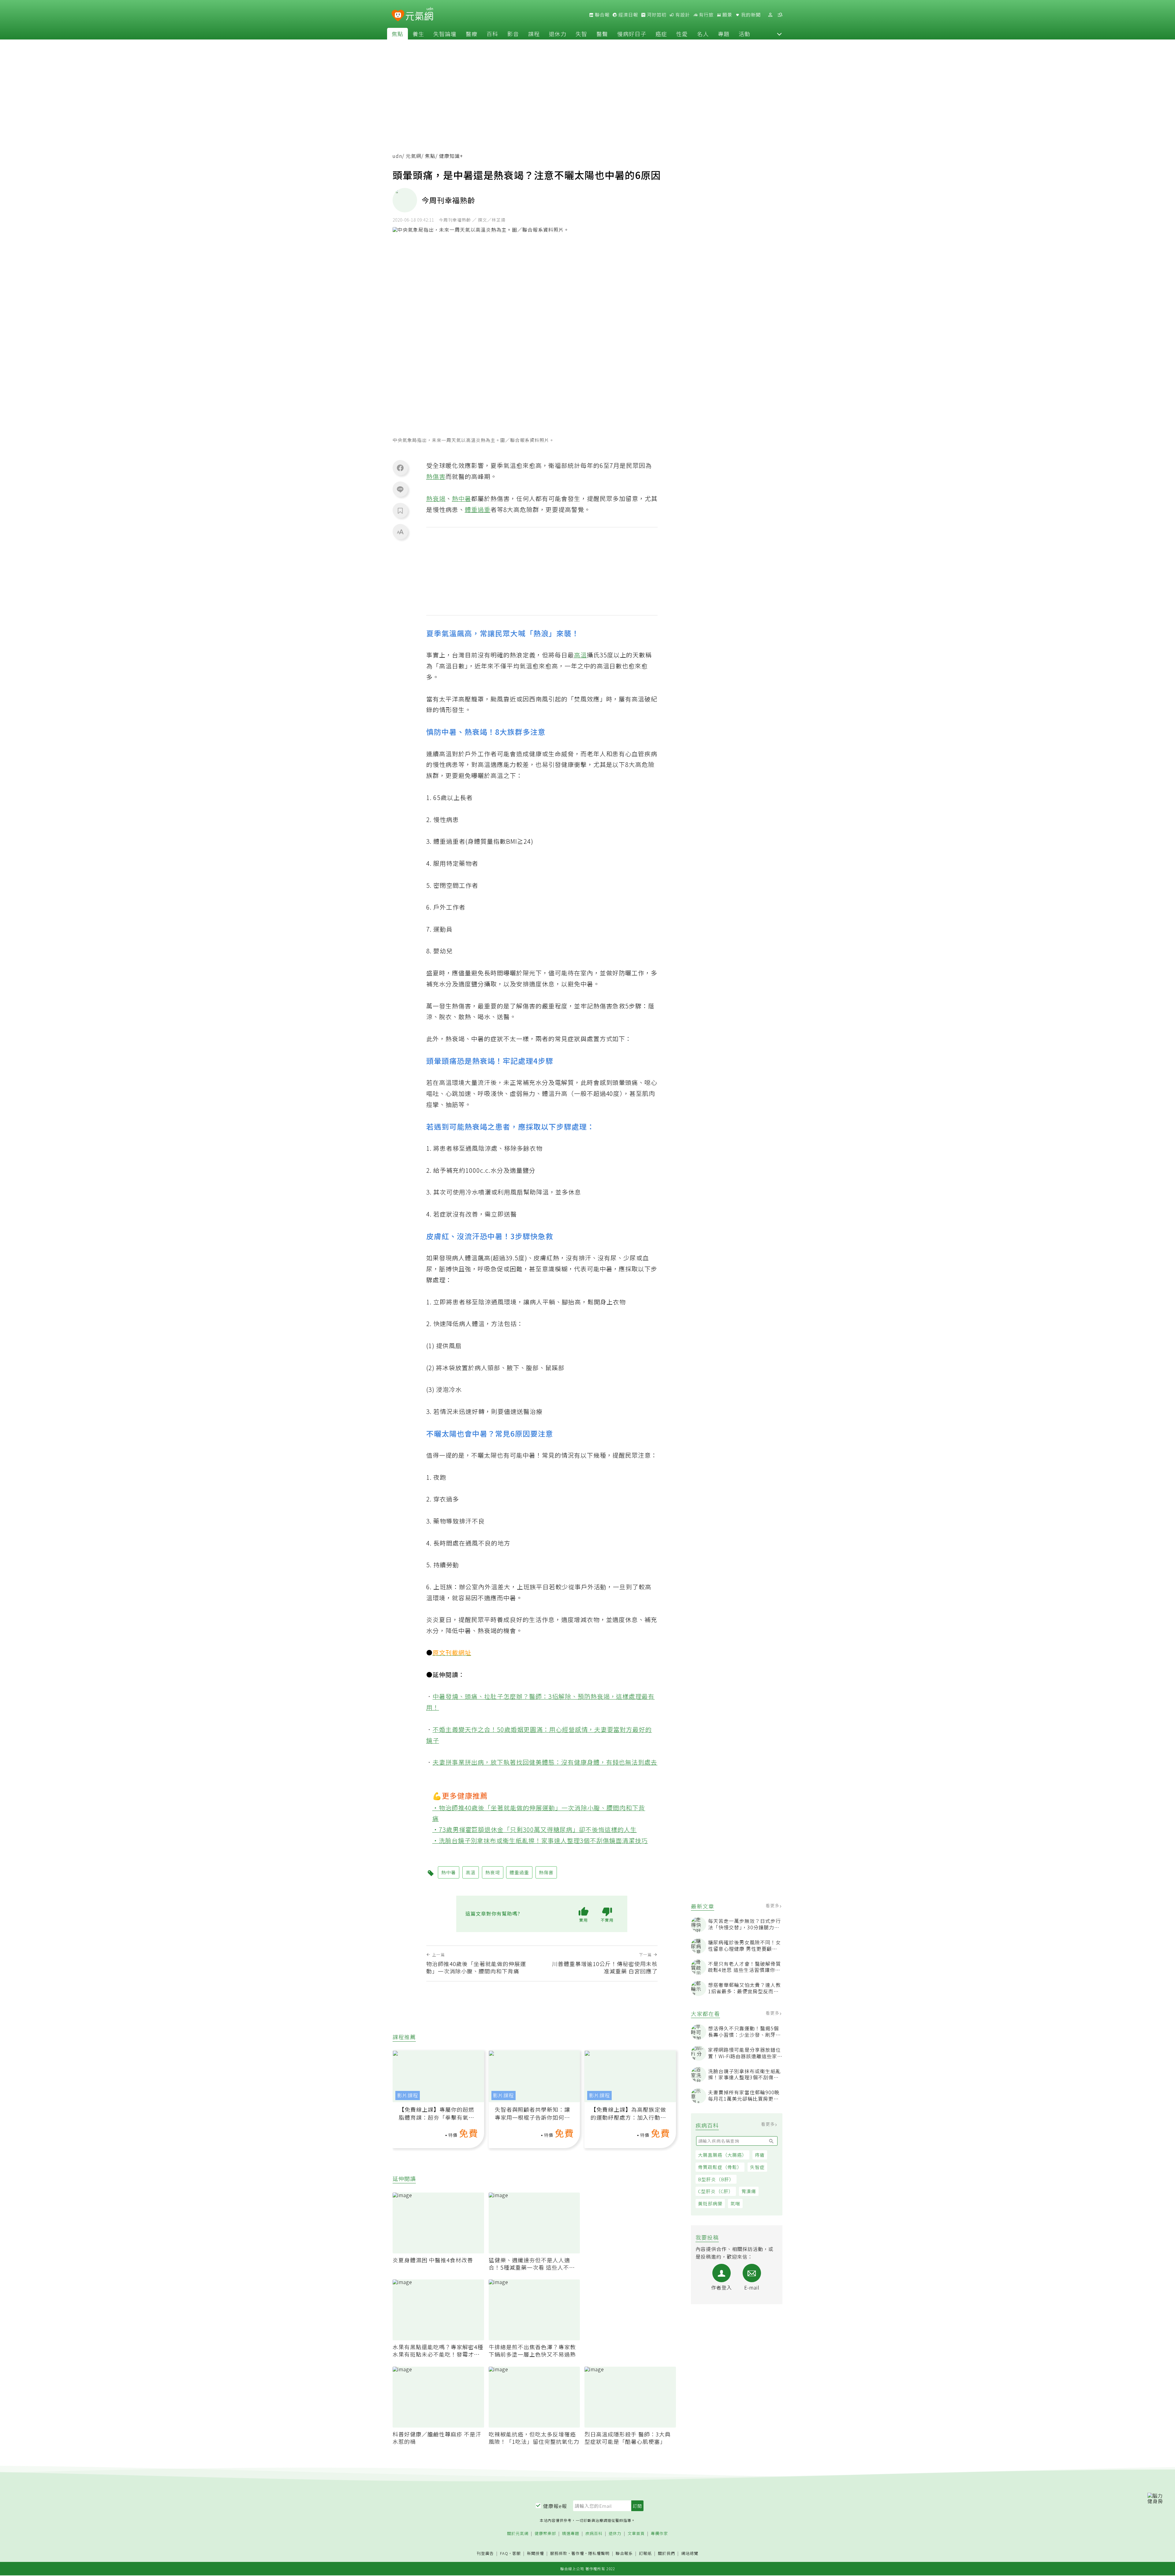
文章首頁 (636, 2534)
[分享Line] (400, 489)
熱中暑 (462, 498)
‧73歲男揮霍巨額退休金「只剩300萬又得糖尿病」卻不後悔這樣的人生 (535, 1829)
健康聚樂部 (545, 2534)
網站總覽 (690, 2554)
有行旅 (706, 15)
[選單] (780, 15)
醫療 (472, 34)
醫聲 (602, 34)
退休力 (558, 34)
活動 (744, 34)
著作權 (578, 2553)
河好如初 (656, 15)
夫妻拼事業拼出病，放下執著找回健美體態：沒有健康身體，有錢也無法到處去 (545, 1762)
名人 (703, 34)
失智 (581, 34)
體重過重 (478, 509)
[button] (779, 34)
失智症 (757, 2167)
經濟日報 (628, 15)
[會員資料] (770, 15)
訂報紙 (645, 2554)
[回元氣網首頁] (419, 15)
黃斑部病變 (710, 2203)
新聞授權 (535, 2554)
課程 (534, 34)
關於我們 (666, 2554)
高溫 (580, 655)
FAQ (504, 2553)
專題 (724, 34)
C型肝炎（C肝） (716, 2191)
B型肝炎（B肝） (716, 2179)
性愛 (682, 34)
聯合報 (602, 15)
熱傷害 (436, 476)
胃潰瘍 (749, 2191)
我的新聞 (750, 15)
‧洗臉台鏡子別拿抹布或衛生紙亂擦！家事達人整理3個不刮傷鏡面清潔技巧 (540, 1840)
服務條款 (559, 2553)
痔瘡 (760, 2155)
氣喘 (735, 2203)
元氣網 (414, 156)
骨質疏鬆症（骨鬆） (720, 2167)
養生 (418, 34)
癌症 (661, 34)
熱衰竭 (436, 498)
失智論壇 (445, 34)
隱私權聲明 (599, 2553)
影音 (513, 34)
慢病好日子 (632, 34)
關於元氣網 (518, 2534)
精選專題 (571, 2534)
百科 (492, 34)
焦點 (397, 34)
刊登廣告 (485, 2554)
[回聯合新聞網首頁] (398, 16)
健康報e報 (555, 2506)
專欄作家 (659, 2534)
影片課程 (408, 2095)
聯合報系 (624, 2554)
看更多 (773, 1905)
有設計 (682, 15)
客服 (517, 2553)
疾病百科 (594, 2534)
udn (397, 156)
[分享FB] (400, 468)
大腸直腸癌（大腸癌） (722, 2155)
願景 (727, 15)
